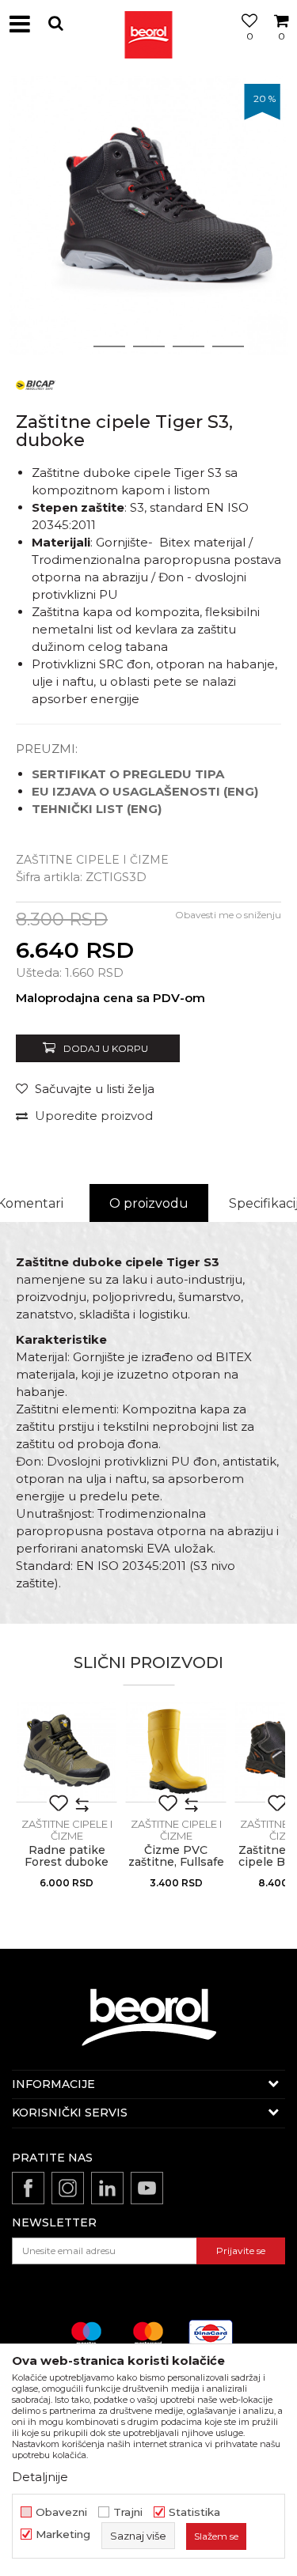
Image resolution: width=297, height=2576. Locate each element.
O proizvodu (149, 1203)
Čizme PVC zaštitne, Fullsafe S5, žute (176, 1862)
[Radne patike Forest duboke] (67, 1752)
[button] (55, 23)
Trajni (128, 2512)
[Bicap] (36, 384)
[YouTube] (147, 2188)
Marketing (63, 2534)
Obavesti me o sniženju (228, 915)
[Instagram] (68, 2188)
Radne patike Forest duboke (67, 1856)
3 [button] (148, 346)
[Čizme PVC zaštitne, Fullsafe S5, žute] (176, 1752)
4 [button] (188, 346)
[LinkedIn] (107, 2188)
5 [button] (228, 346)
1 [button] (70, 346)
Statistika (194, 2512)
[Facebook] (28, 2188)
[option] (148, 216)
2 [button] (109, 346)
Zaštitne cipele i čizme (92, 860)
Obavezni (61, 2512)
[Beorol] (149, 24)
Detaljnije (40, 2477)
